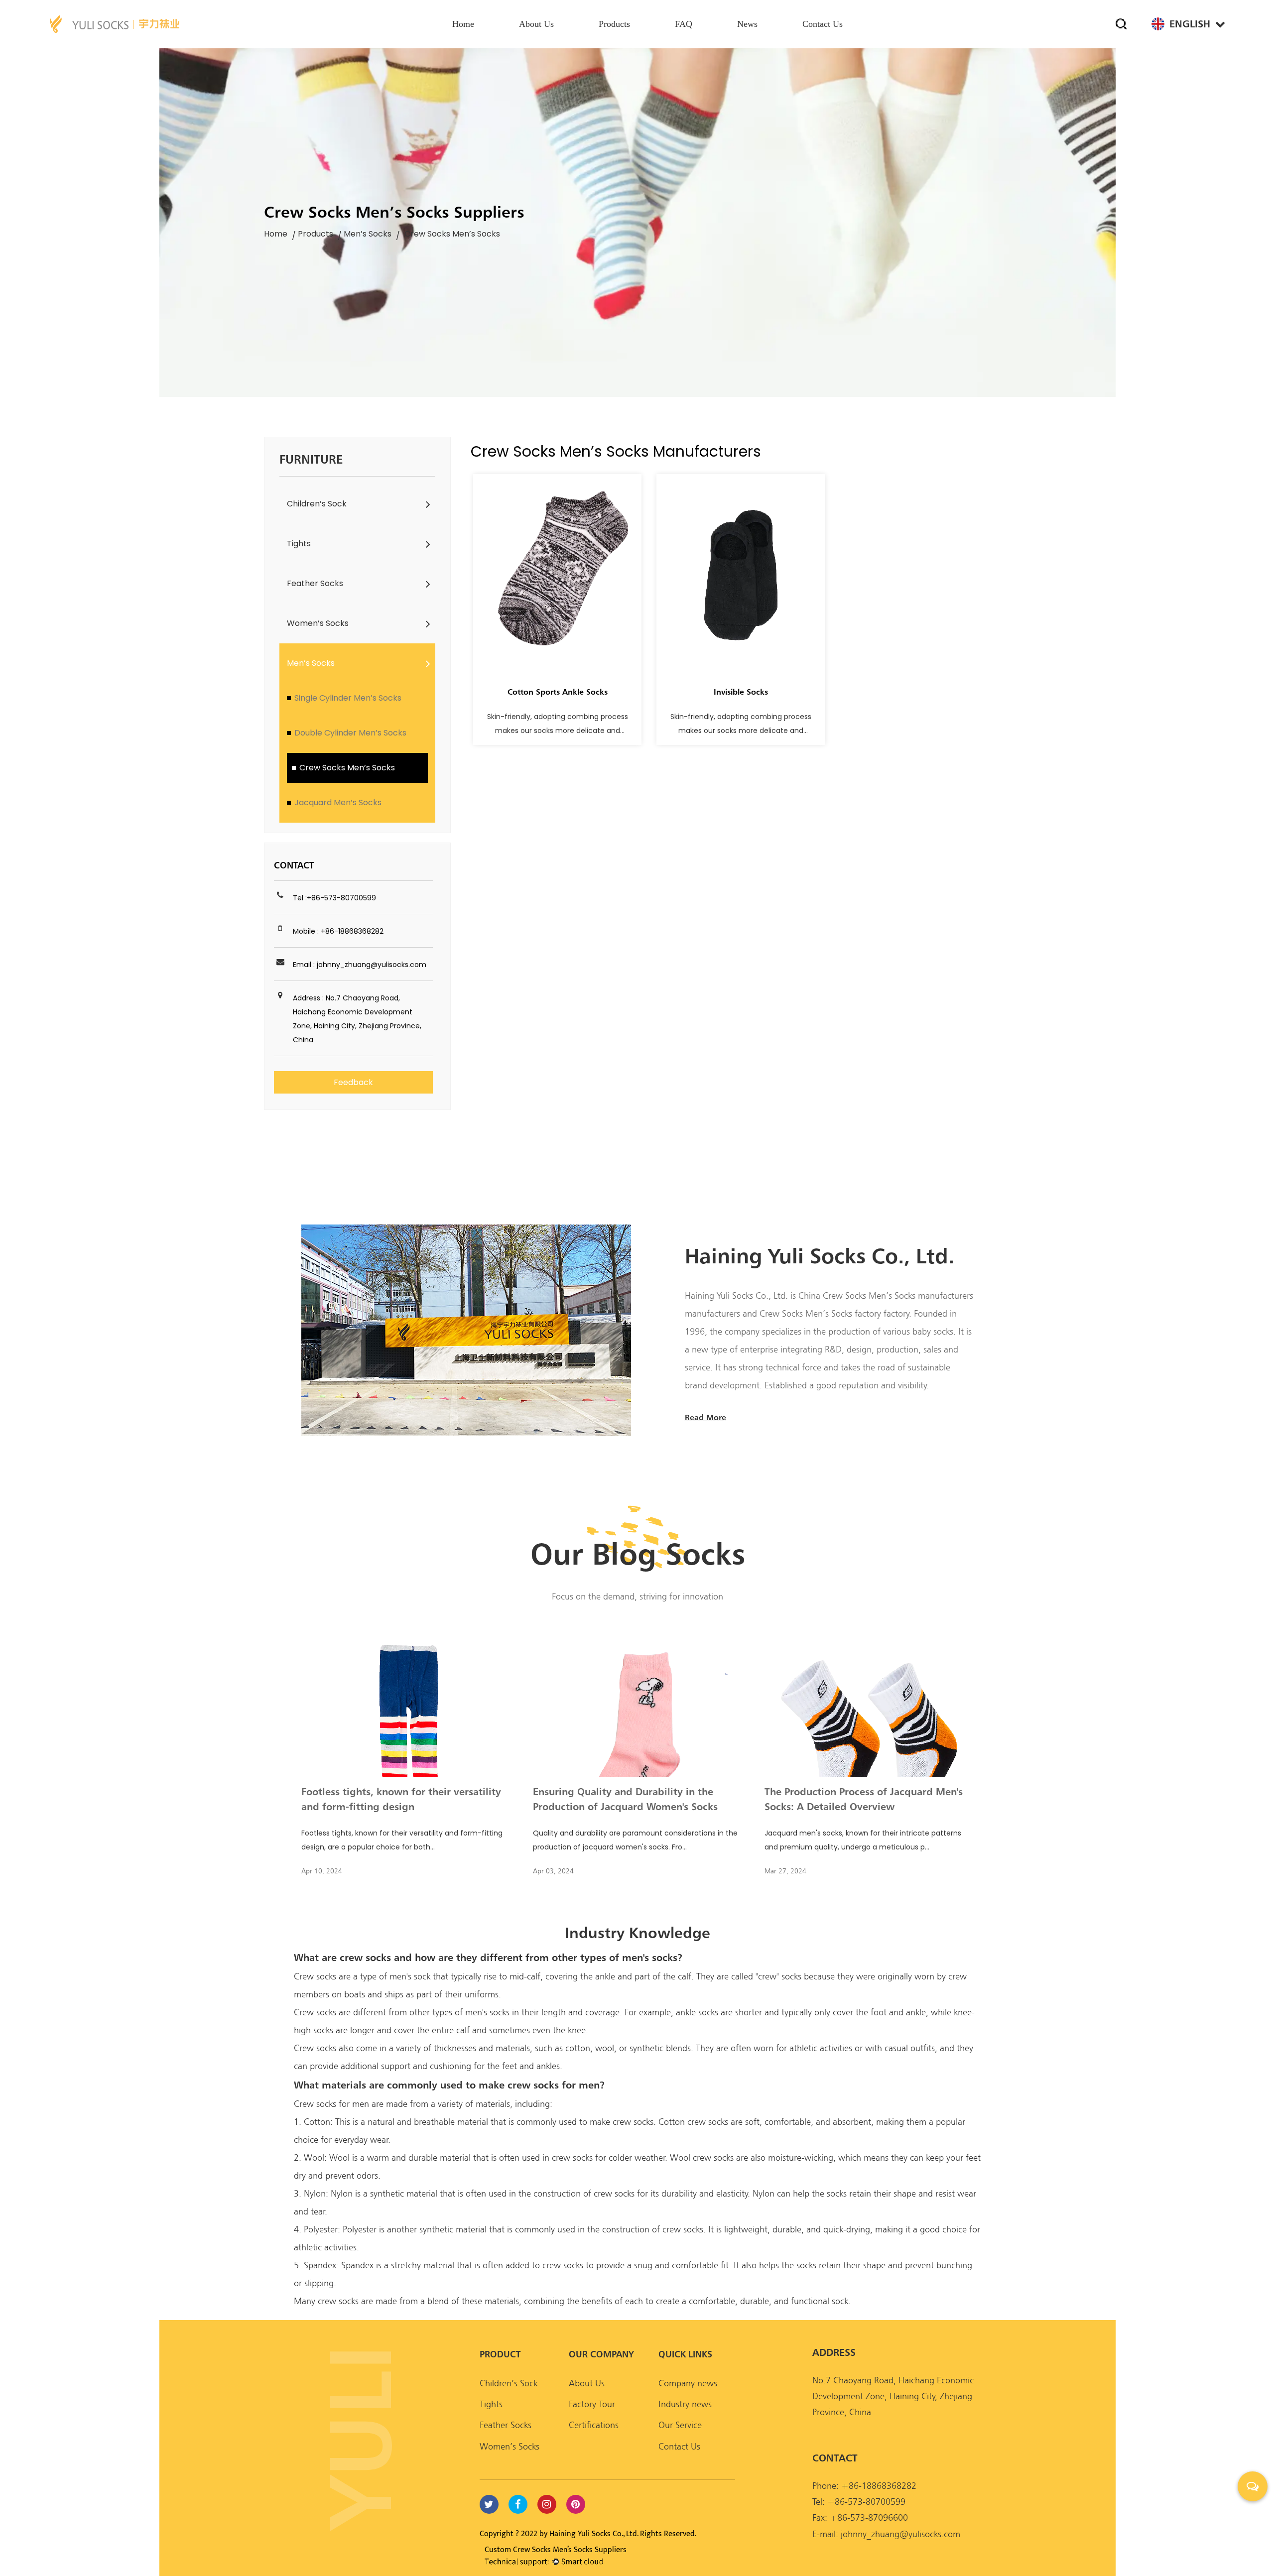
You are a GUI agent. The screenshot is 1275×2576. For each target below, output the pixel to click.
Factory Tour (592, 2404)
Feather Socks (315, 583)
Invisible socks (741, 692)
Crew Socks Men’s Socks (347, 768)
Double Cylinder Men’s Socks (350, 733)
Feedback (353, 1082)
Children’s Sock (317, 504)
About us (536, 24)
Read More (705, 1417)
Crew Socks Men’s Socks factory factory (833, 1313)
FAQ (684, 24)
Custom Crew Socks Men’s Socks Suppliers (556, 2550)
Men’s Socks (368, 234)
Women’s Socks (318, 623)
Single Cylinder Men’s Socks (348, 698)
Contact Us (679, 2446)
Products (614, 24)
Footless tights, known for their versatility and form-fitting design (401, 1799)
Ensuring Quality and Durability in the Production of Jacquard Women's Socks (625, 1799)
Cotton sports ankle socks (558, 692)
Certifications (594, 2425)
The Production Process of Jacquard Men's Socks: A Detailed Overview (864, 1799)
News (747, 24)
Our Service (680, 2425)
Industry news (685, 2404)
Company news (688, 2383)
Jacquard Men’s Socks (338, 802)
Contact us (823, 24)
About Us (587, 2383)
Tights (299, 544)
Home (463, 24)
